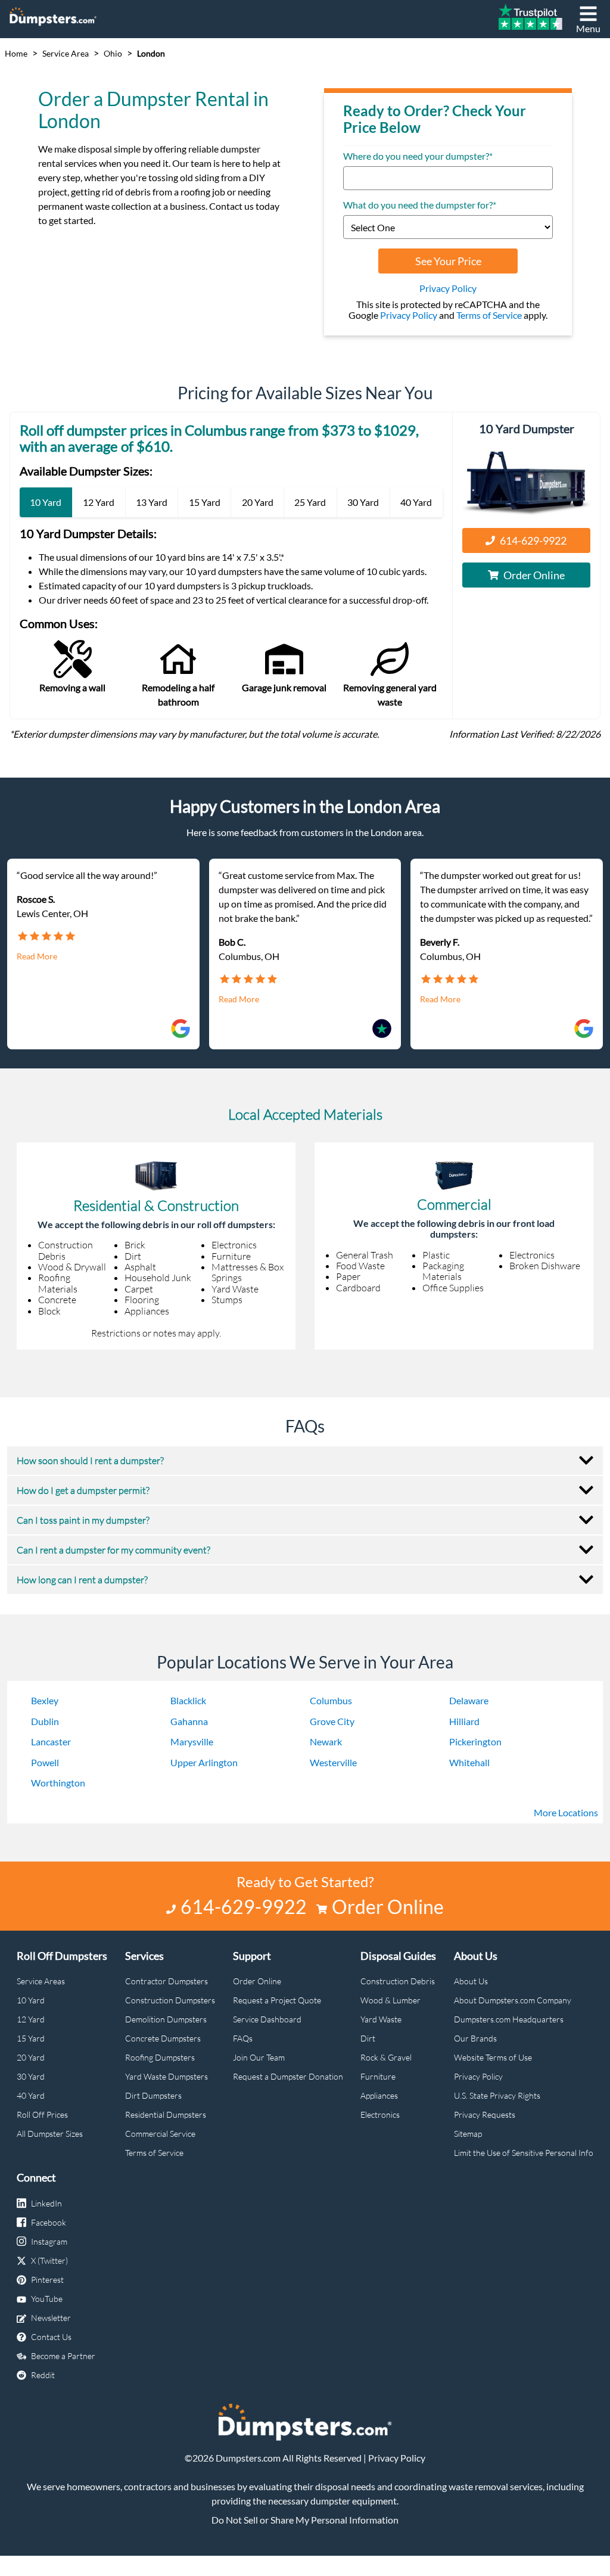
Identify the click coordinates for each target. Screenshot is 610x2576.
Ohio (113, 54)
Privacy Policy (448, 288)
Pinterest (47, 2280)
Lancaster (51, 1741)
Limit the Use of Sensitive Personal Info (524, 2153)
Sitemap (468, 2134)
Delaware (469, 1700)
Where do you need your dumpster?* (418, 156)
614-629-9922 (533, 540)
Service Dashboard (267, 2019)
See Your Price (448, 261)
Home (16, 54)
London (151, 54)
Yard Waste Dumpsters (166, 2076)
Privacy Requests (485, 2114)
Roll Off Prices (42, 2114)
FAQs (243, 2038)
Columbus (331, 1700)
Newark (326, 1741)
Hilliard (464, 1721)
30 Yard (31, 2076)
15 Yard (31, 2038)
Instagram (49, 2241)
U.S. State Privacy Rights (497, 2095)
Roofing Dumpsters (160, 2057)
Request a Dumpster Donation (288, 2076)
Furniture (378, 2076)
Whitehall (469, 1762)
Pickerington (475, 1741)
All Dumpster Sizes (50, 2134)
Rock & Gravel (386, 2057)
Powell (45, 1762)
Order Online (534, 575)
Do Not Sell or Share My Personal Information (305, 2520)
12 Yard (31, 2019)
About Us (471, 1981)
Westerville (333, 1762)
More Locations (566, 1812)
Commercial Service (160, 2134)
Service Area (66, 54)
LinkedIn (46, 2203)
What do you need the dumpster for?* (420, 205)
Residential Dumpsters (166, 2114)
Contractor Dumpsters (166, 1981)
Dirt (368, 2038)
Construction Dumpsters (170, 2000)
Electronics (380, 2114)
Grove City (332, 1721)
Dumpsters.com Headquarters (509, 2019)
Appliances (379, 2095)
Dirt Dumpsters (153, 2095)
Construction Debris (398, 1981)
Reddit (43, 2375)
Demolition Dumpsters (166, 2019)
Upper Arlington (204, 1762)
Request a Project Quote (277, 2000)
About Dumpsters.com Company (513, 2000)
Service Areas (41, 1981)
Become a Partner (63, 2356)
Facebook (49, 2222)
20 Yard (31, 2057)
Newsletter (51, 2318)
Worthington (58, 1783)
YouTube (47, 2299)
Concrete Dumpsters (163, 2038)
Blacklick (188, 1700)
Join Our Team (259, 2057)
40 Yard (31, 2095)
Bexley (45, 1700)
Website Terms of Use (493, 2057)
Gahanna (189, 1721)
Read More (37, 956)
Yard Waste (381, 2019)
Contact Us (51, 2337)
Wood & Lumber (390, 2000)
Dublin (45, 1721)
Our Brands (475, 2038)
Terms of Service (489, 315)
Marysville (192, 1741)
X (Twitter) (49, 2260)
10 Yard (31, 2000)
